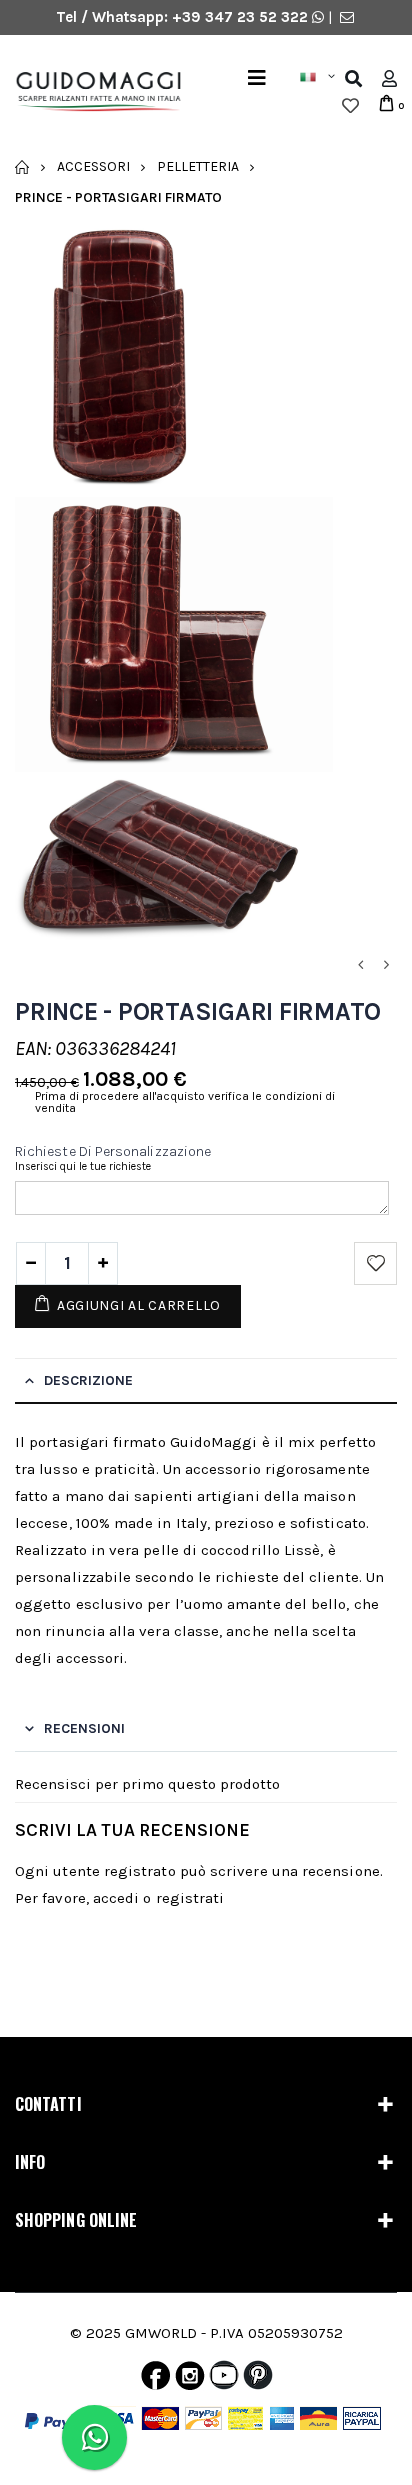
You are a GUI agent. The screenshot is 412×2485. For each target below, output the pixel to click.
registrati (190, 1898)
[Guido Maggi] (91, 92)
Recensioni (84, 1728)
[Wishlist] (350, 106)
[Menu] (257, 78)
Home (22, 167)
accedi (116, 1898)
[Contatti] (347, 17)
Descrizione (88, 1380)
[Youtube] (224, 2380)
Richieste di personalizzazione (113, 1151)
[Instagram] (190, 2380)
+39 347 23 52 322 (242, 17)
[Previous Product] (360, 965)
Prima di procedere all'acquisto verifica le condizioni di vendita (185, 1102)
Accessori (93, 166)
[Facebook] (155, 2380)
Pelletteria (198, 166)
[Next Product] (386, 965)
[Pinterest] (258, 2380)
